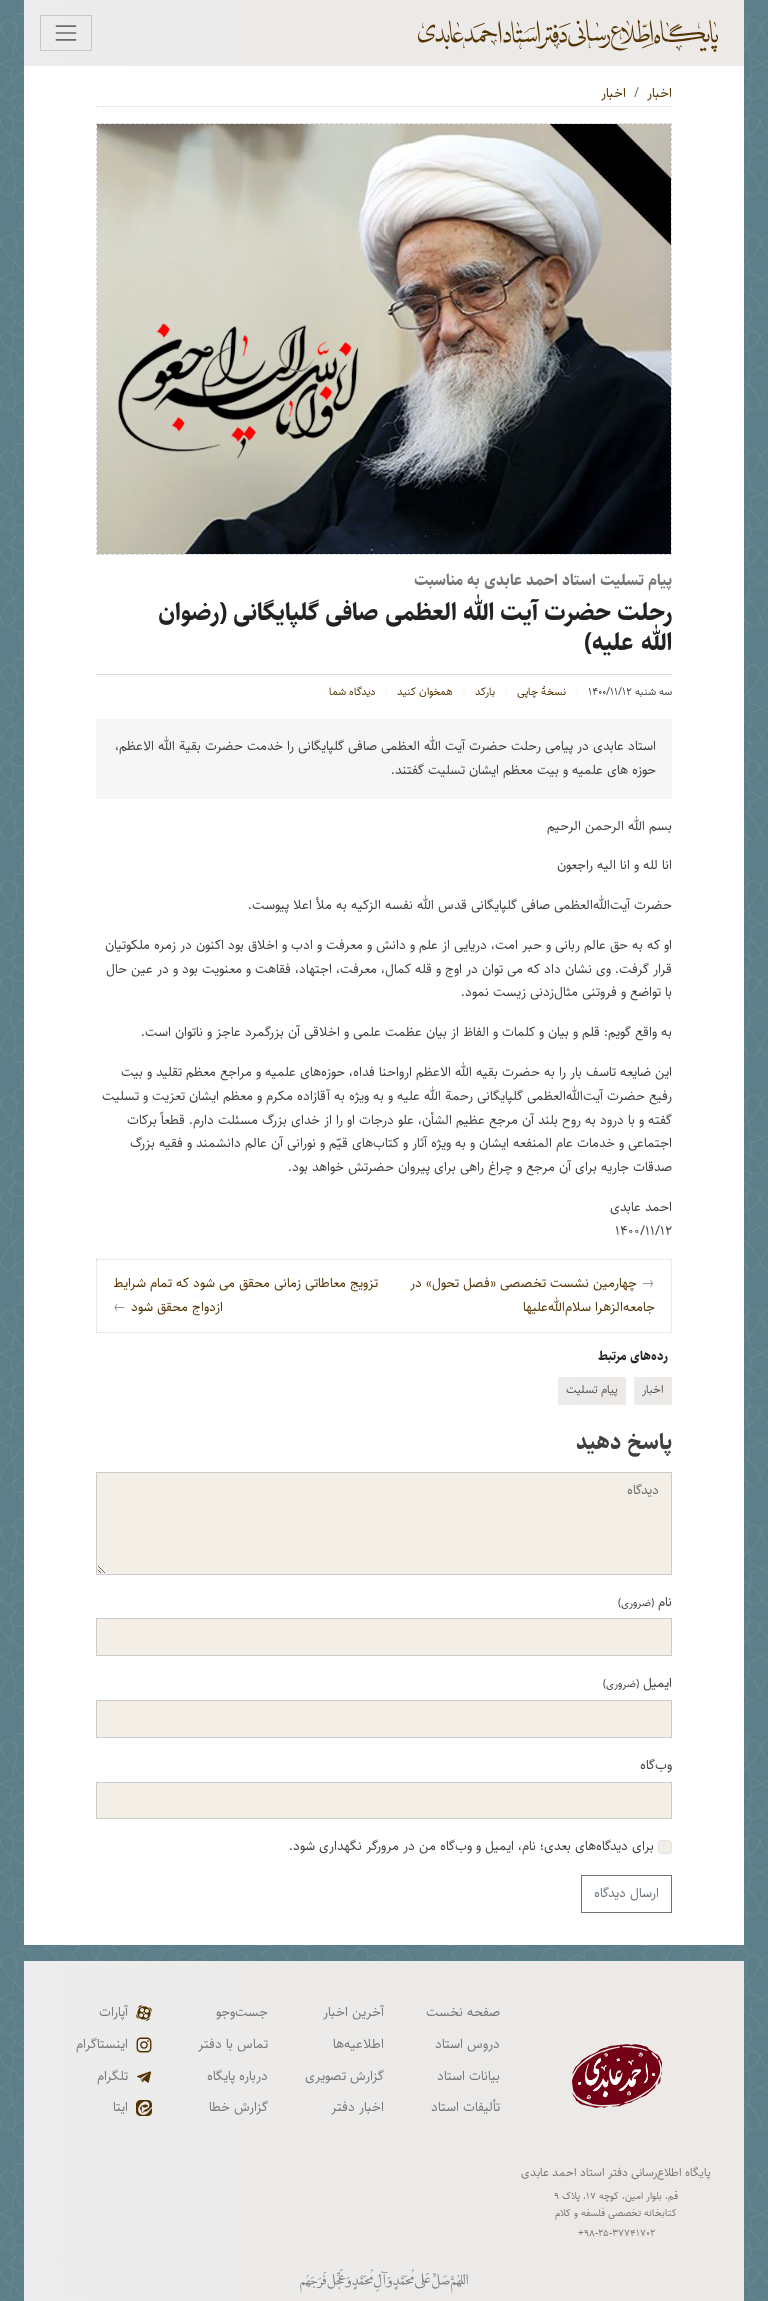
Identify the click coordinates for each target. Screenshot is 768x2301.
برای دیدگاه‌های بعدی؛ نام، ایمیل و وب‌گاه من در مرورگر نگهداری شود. (473, 1846)
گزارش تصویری (344, 2076)
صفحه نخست (463, 2012)
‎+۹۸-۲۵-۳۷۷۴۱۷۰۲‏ (616, 2233)
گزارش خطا (238, 2107)
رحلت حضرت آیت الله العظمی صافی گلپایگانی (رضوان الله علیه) (415, 627)
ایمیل (637, 1683)
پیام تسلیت (592, 1389)
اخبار (659, 93)
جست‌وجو (242, 2012)
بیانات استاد (468, 2076)
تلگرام (112, 2076)
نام (645, 1602)
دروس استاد (467, 2044)
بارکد (485, 692)
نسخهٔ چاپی (541, 692)
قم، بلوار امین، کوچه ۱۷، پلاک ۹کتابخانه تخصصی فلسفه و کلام (616, 2204)
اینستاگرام (102, 2044)
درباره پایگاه (237, 2076)
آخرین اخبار (353, 2012)
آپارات (113, 2012)
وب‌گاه (656, 1765)
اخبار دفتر (357, 2107)
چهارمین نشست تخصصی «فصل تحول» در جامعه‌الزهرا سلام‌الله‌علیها (532, 1295)
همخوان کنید (425, 692)
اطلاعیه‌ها (358, 2044)
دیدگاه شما (352, 692)
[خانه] (570, 33)
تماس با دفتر (233, 2044)
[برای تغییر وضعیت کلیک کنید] (66, 33)
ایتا (120, 2107)
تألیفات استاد (465, 2107)
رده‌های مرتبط (633, 1356)
